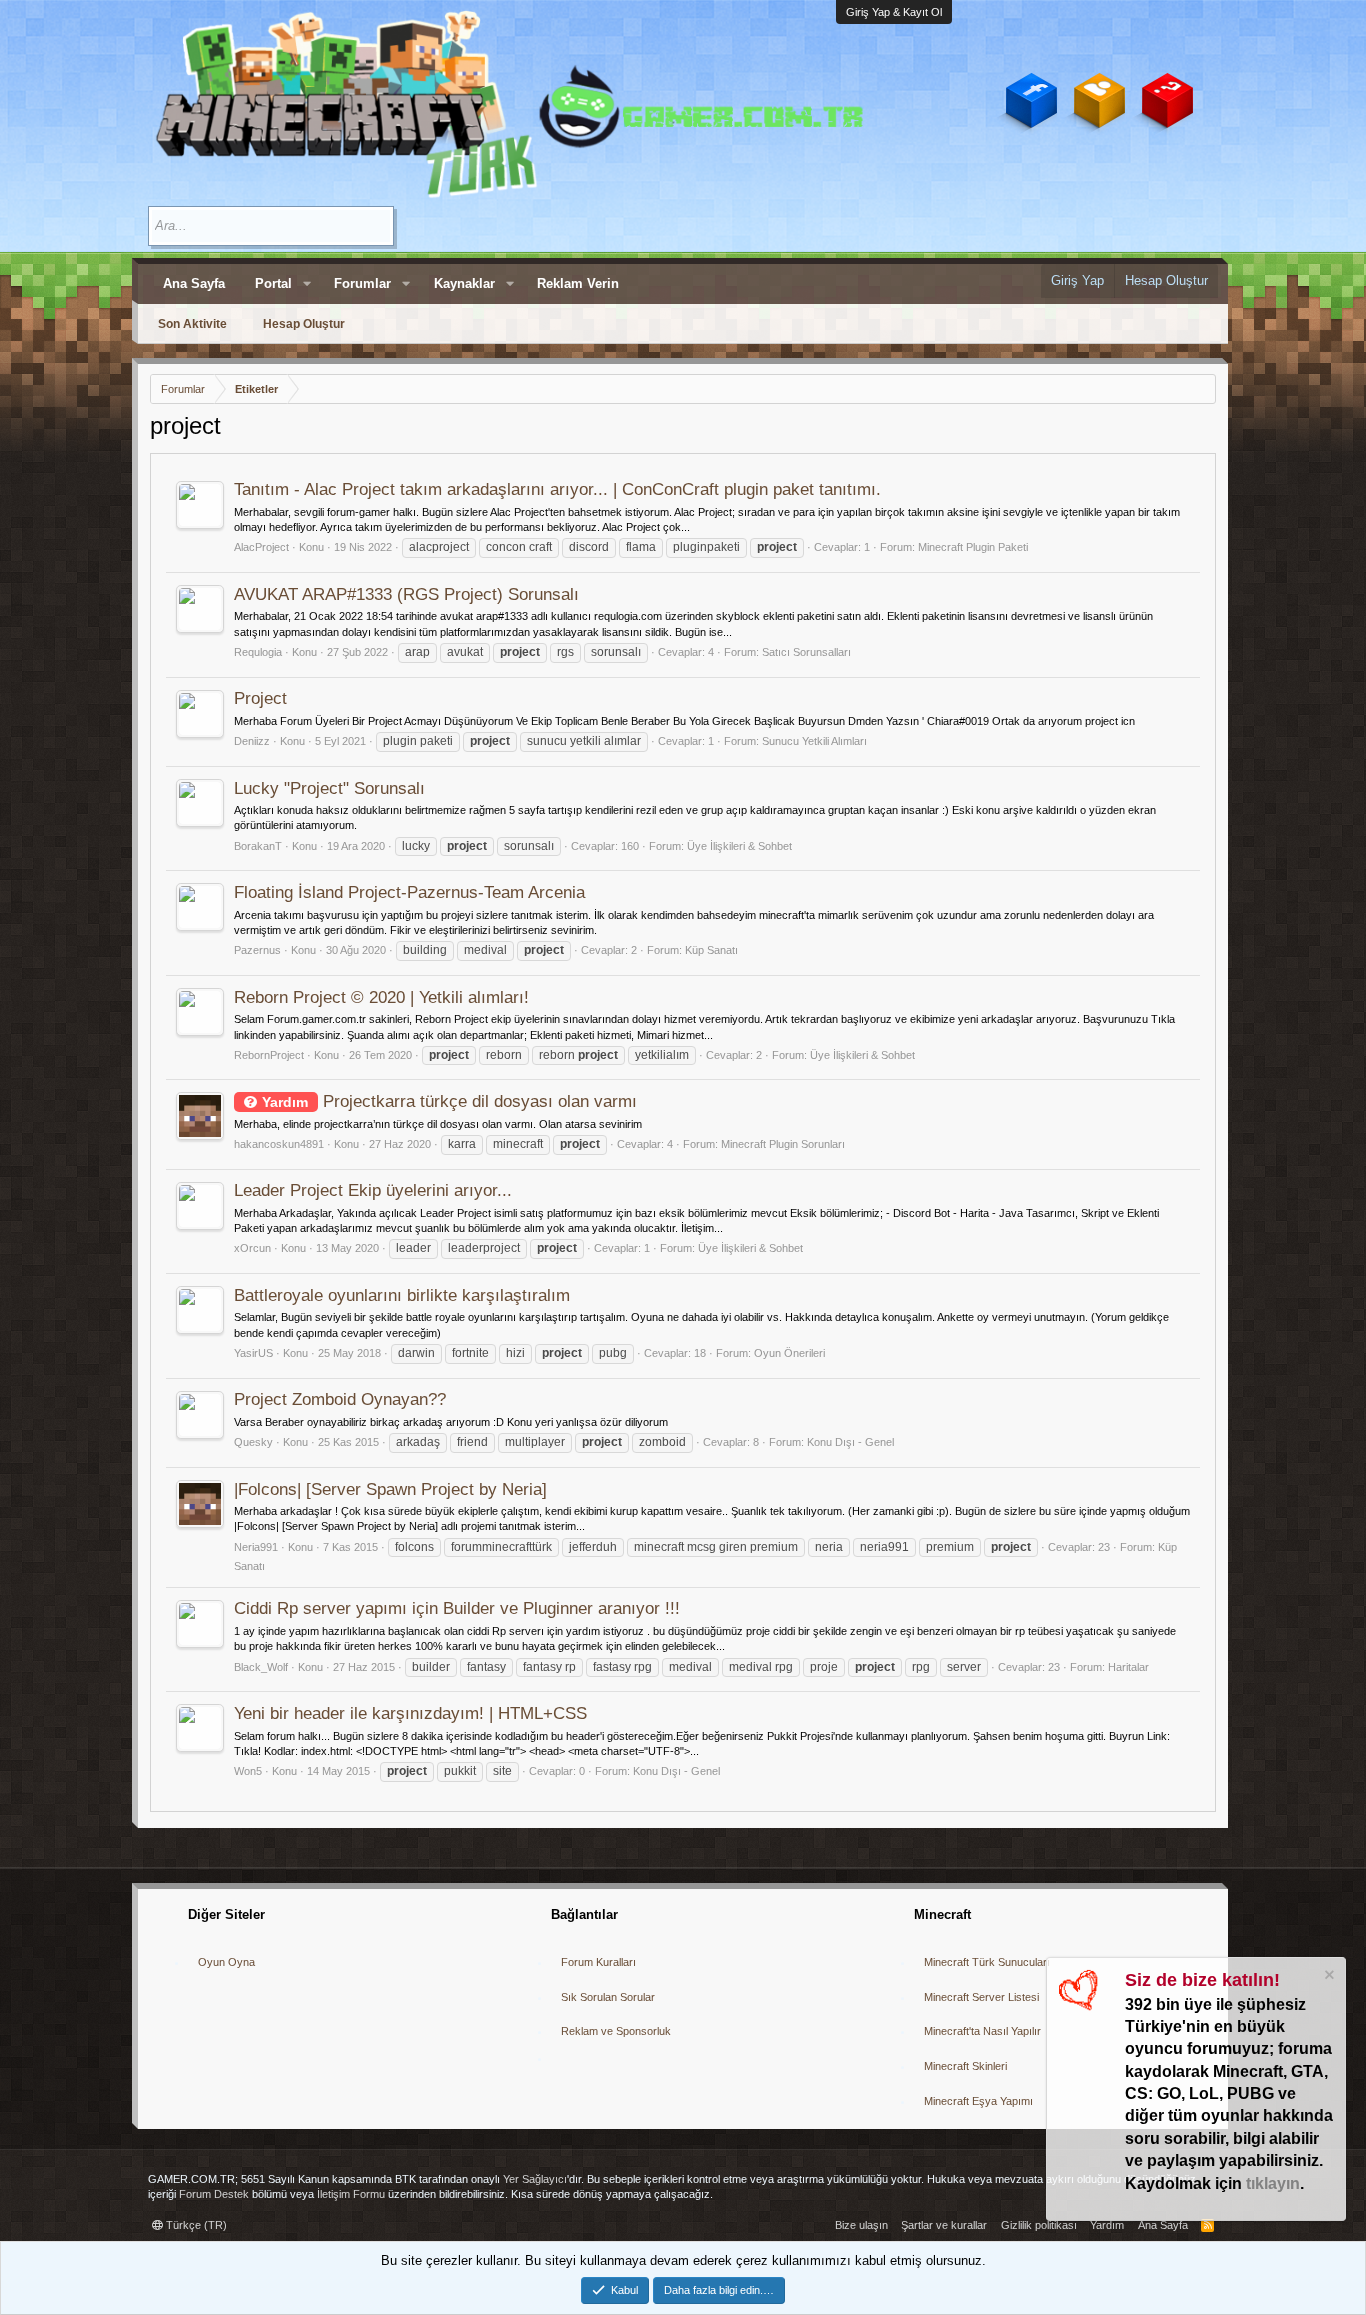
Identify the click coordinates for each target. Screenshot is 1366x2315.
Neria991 (256, 1547)
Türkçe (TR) (195, 2225)
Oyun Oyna (226, 1962)
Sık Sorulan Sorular (608, 1997)
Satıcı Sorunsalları (806, 652)
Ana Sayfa (194, 283)
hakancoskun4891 (279, 1144)
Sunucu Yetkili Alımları (814, 741)
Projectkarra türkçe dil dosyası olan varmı (449, 1101)
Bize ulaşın (861, 2225)
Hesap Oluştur (304, 324)
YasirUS (253, 1353)
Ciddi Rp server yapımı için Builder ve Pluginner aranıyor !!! (457, 1608)
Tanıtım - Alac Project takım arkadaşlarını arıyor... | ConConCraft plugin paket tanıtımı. (557, 489)
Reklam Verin (578, 283)
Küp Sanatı (711, 950)
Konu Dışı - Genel (850, 1442)
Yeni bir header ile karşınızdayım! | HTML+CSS (410, 1713)
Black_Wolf (261, 1667)
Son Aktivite (192, 324)
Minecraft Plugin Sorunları (783, 1144)
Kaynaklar (464, 283)
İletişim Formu (351, 2194)
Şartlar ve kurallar (944, 2225)
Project (260, 698)
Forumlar (362, 283)
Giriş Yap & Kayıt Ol (894, 12)
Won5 (248, 1771)
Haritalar (1128, 1667)
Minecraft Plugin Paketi (973, 547)
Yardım (1107, 2225)
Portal (273, 283)
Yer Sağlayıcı (535, 2179)
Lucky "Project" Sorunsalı (329, 788)
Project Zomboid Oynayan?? (340, 1399)
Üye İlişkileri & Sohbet (739, 846)
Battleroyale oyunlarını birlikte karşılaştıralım (402, 1295)
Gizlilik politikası (1039, 2225)
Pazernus (257, 950)
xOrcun (252, 1248)
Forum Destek (214, 2194)
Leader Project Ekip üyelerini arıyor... (373, 1190)
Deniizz (252, 741)
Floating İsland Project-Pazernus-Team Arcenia (409, 892)
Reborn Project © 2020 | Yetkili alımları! (381, 997)
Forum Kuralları (598, 1962)
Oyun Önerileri (789, 1353)
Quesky (253, 1442)
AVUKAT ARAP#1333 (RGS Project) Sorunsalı (406, 594)
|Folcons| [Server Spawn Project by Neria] (390, 1489)
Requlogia (258, 652)
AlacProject (261, 547)
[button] (307, 284)
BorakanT (258, 846)
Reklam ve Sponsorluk (616, 2031)
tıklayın (1273, 2183)
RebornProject (269, 1055)
